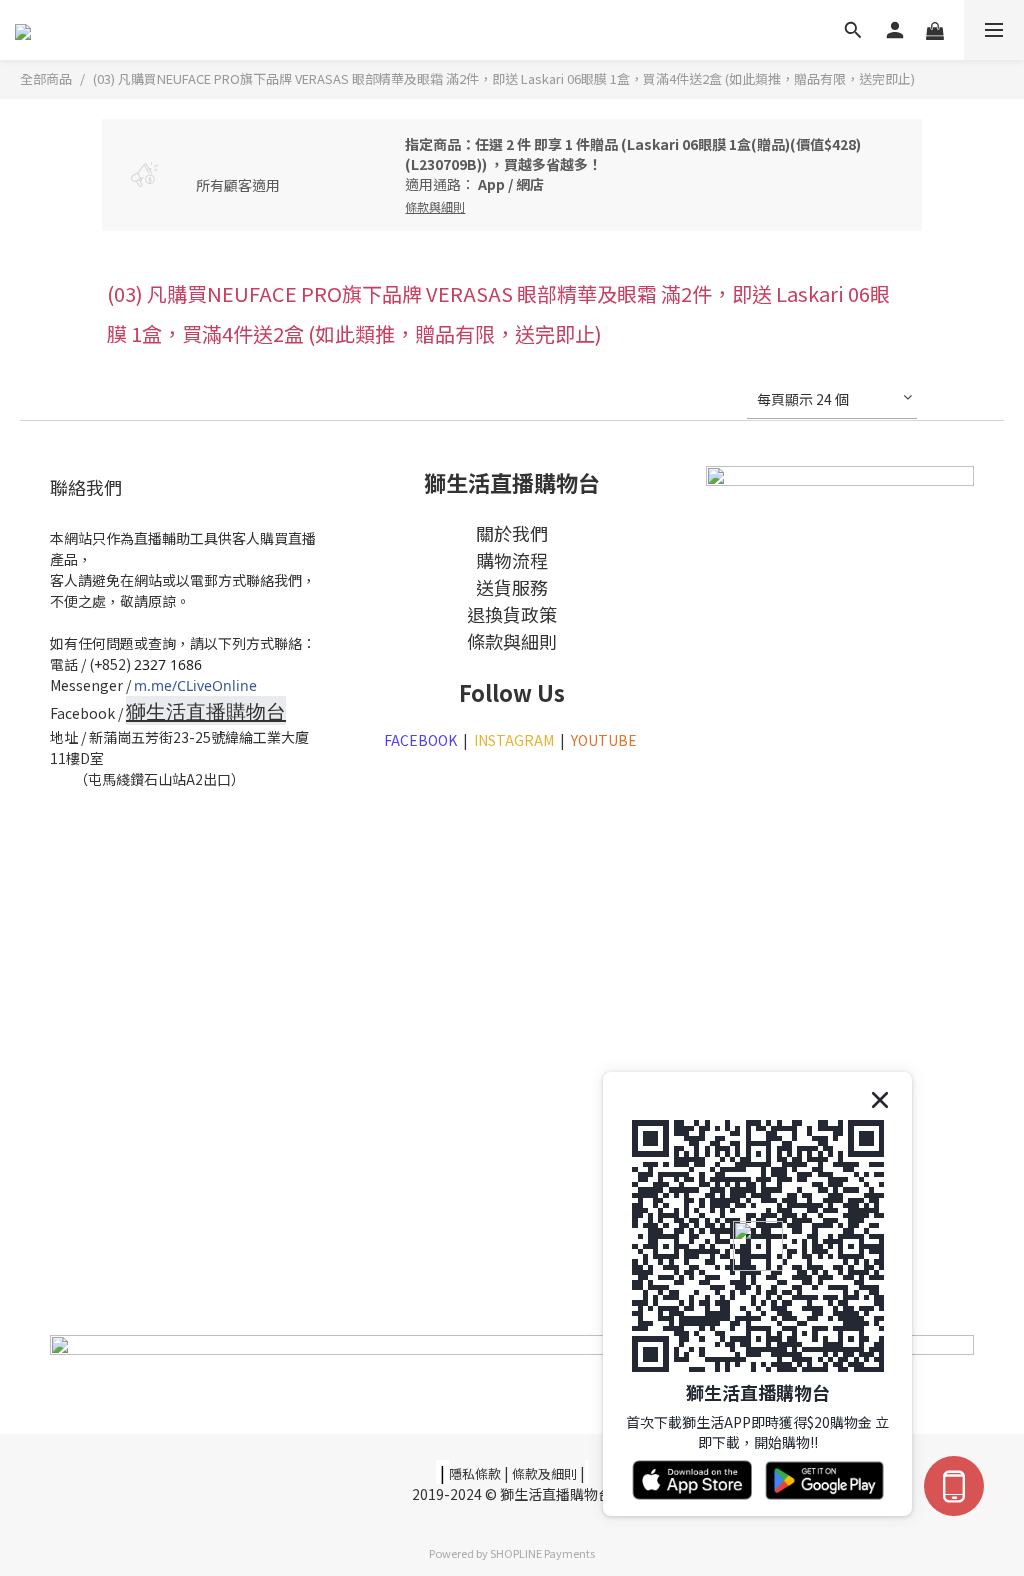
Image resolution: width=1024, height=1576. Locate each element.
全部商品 (46, 78)
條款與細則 (512, 641)
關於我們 (512, 533)
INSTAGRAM (514, 740)
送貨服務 (512, 587)
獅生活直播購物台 (206, 711)
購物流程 (512, 560)
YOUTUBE (605, 740)
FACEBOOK (420, 740)
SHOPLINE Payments (542, 1553)
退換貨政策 (512, 614)
